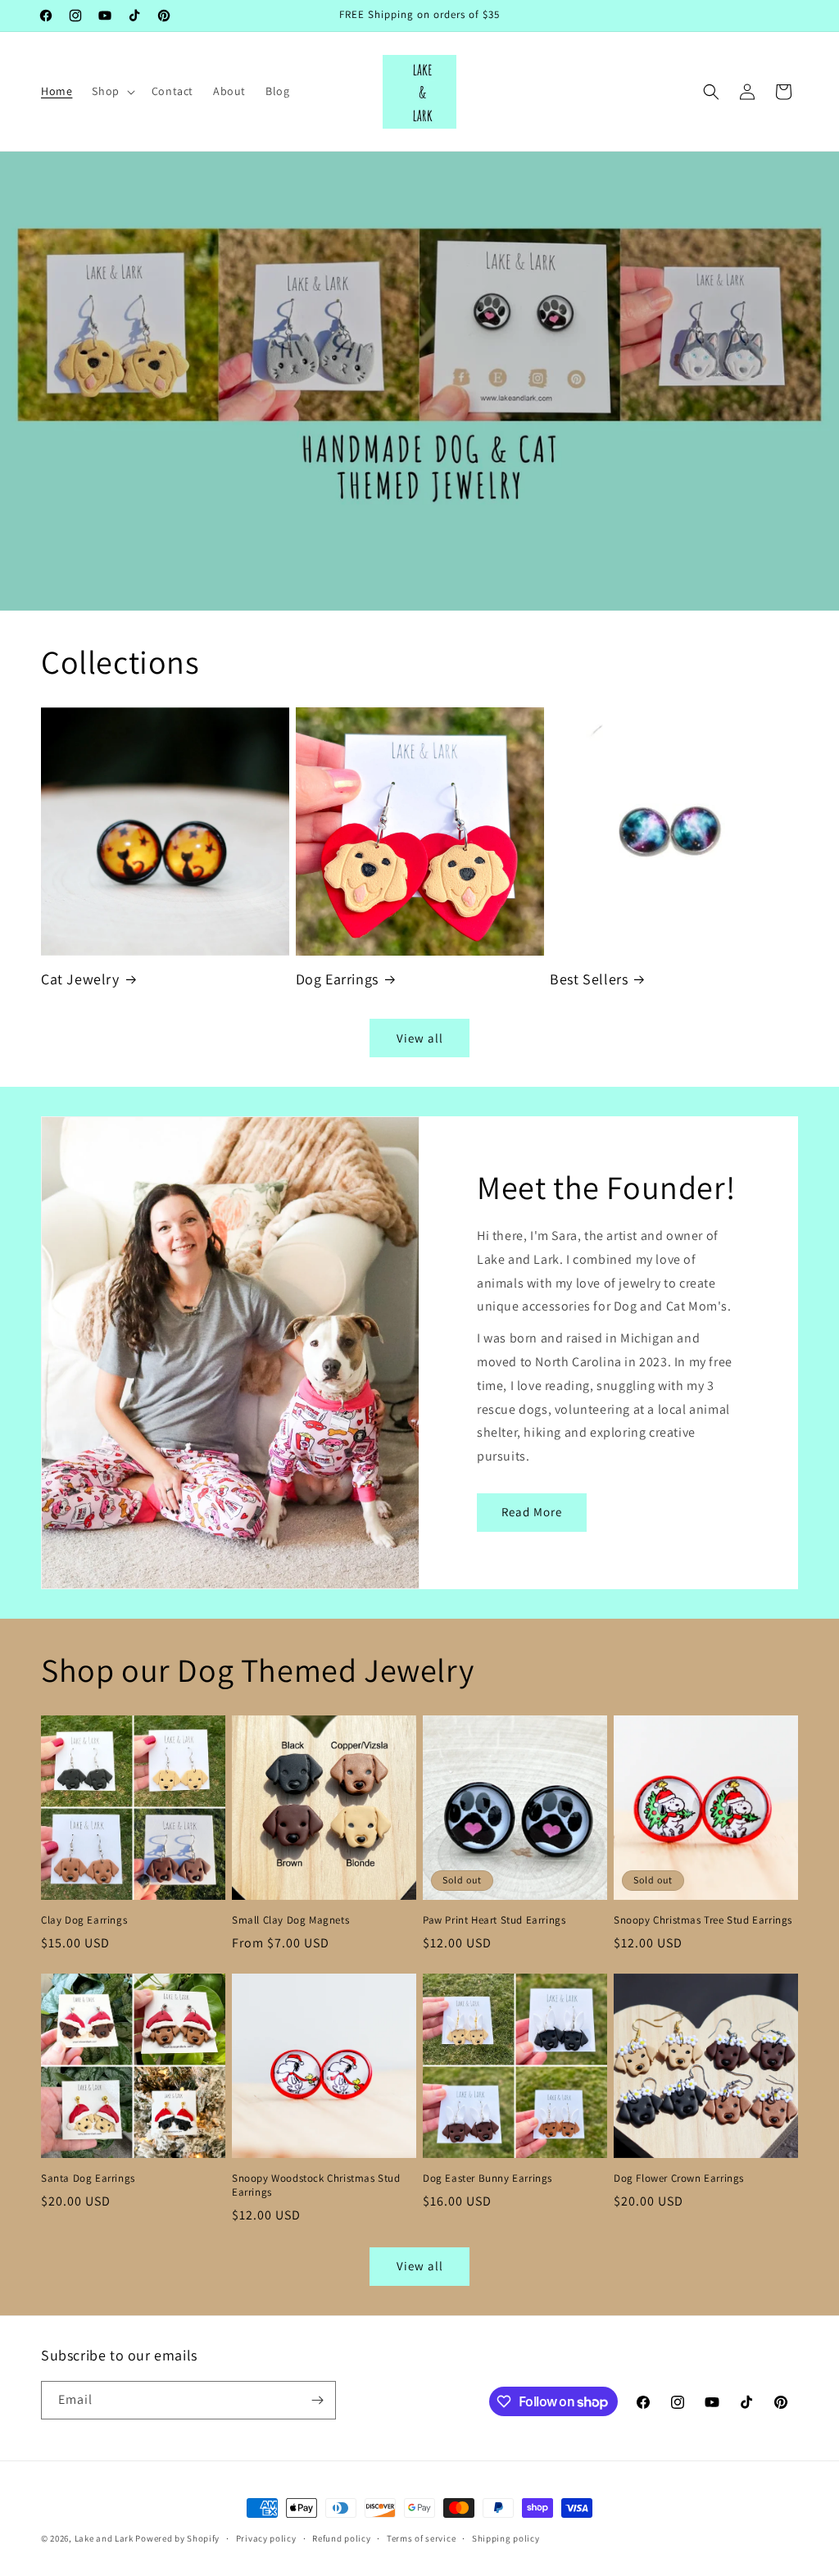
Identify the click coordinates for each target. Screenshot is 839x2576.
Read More (532, 1512)
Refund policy (341, 2538)
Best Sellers (589, 979)
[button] (111, 91)
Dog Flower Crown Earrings (679, 2178)
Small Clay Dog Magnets (290, 1920)
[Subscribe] (317, 2400)
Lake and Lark (104, 2538)
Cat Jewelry (80, 979)
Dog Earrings (337, 979)
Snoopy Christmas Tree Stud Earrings (703, 1920)
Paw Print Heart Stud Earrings (494, 1920)
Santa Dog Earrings (88, 2178)
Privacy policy (266, 2538)
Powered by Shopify (177, 2538)
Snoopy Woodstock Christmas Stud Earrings (316, 2185)
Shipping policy (506, 2538)
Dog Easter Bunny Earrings (488, 2178)
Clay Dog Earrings (84, 1920)
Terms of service (421, 2538)
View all (420, 1038)
